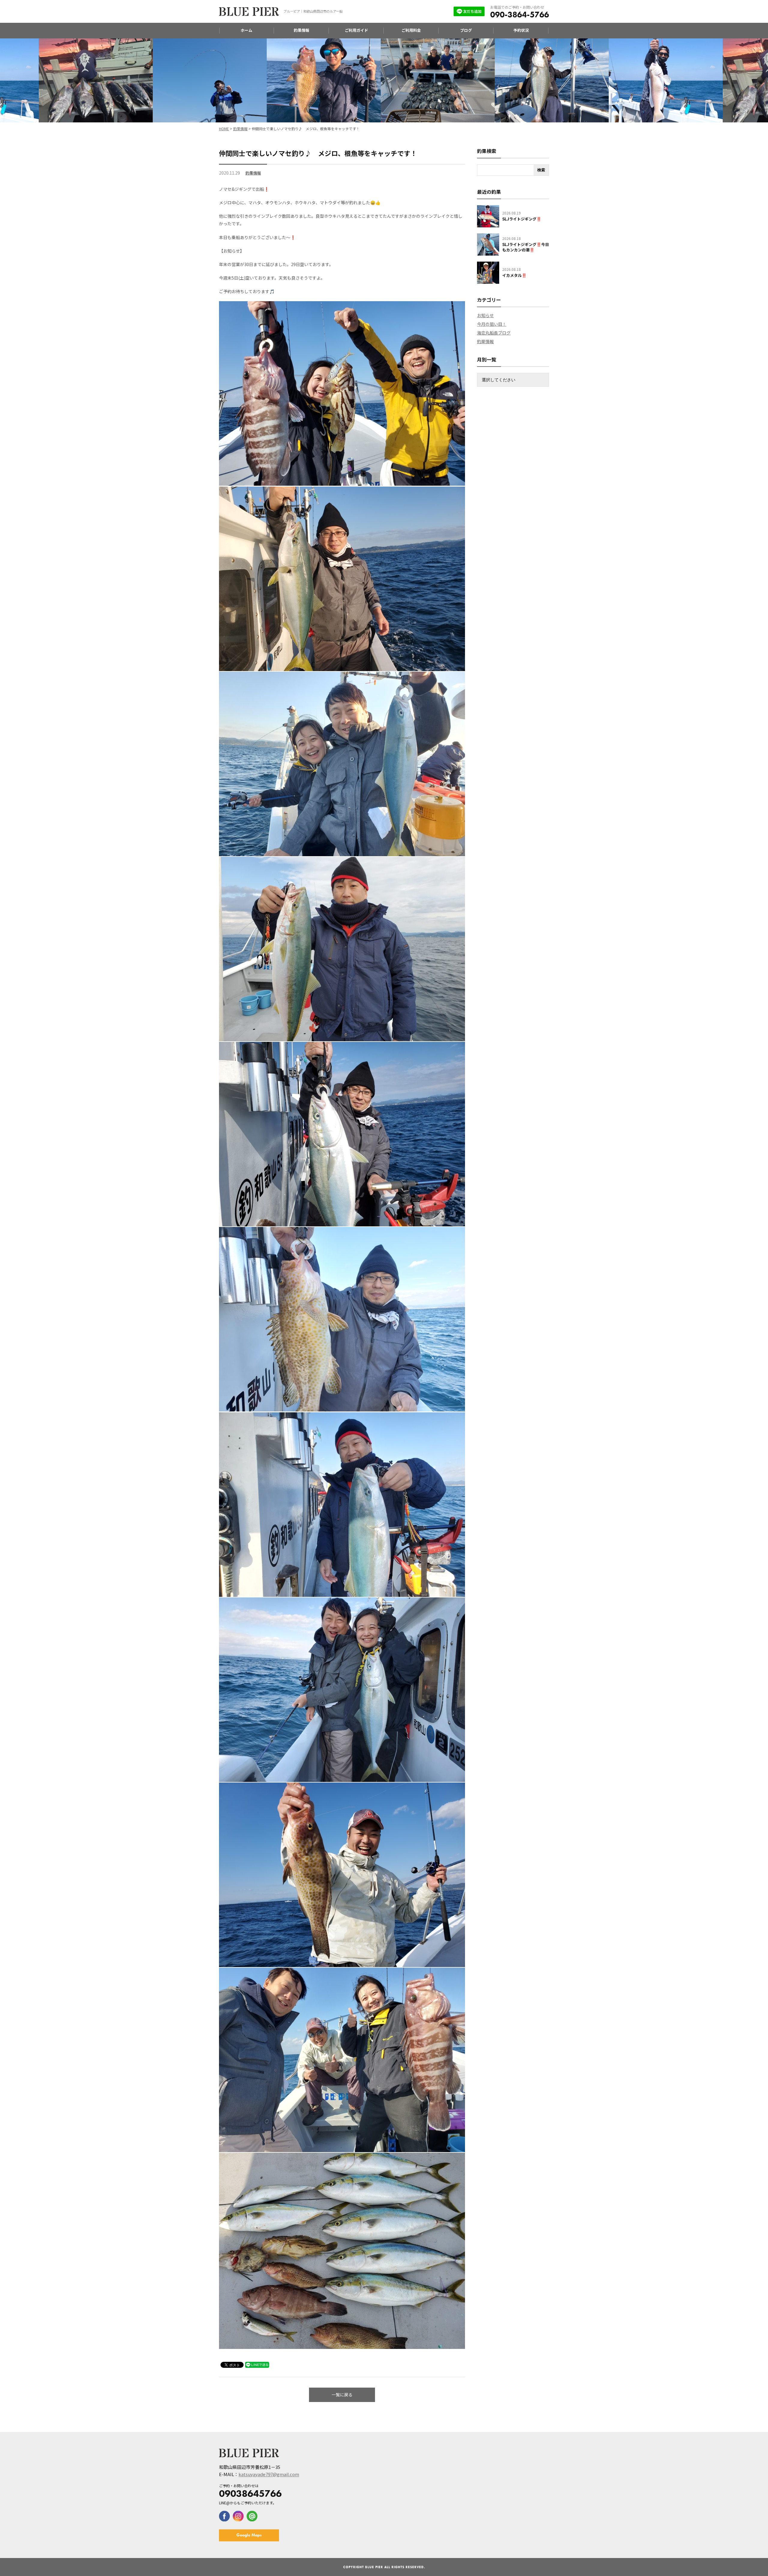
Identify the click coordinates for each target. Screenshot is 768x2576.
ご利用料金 (411, 30)
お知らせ (485, 315)
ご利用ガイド (356, 30)
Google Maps (249, 2535)
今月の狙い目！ (492, 324)
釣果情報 (301, 30)
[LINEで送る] (257, 2365)
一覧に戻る (342, 2395)
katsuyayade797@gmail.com (269, 2474)
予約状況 (521, 30)
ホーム (246, 30)
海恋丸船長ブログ (494, 333)
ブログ (466, 30)
